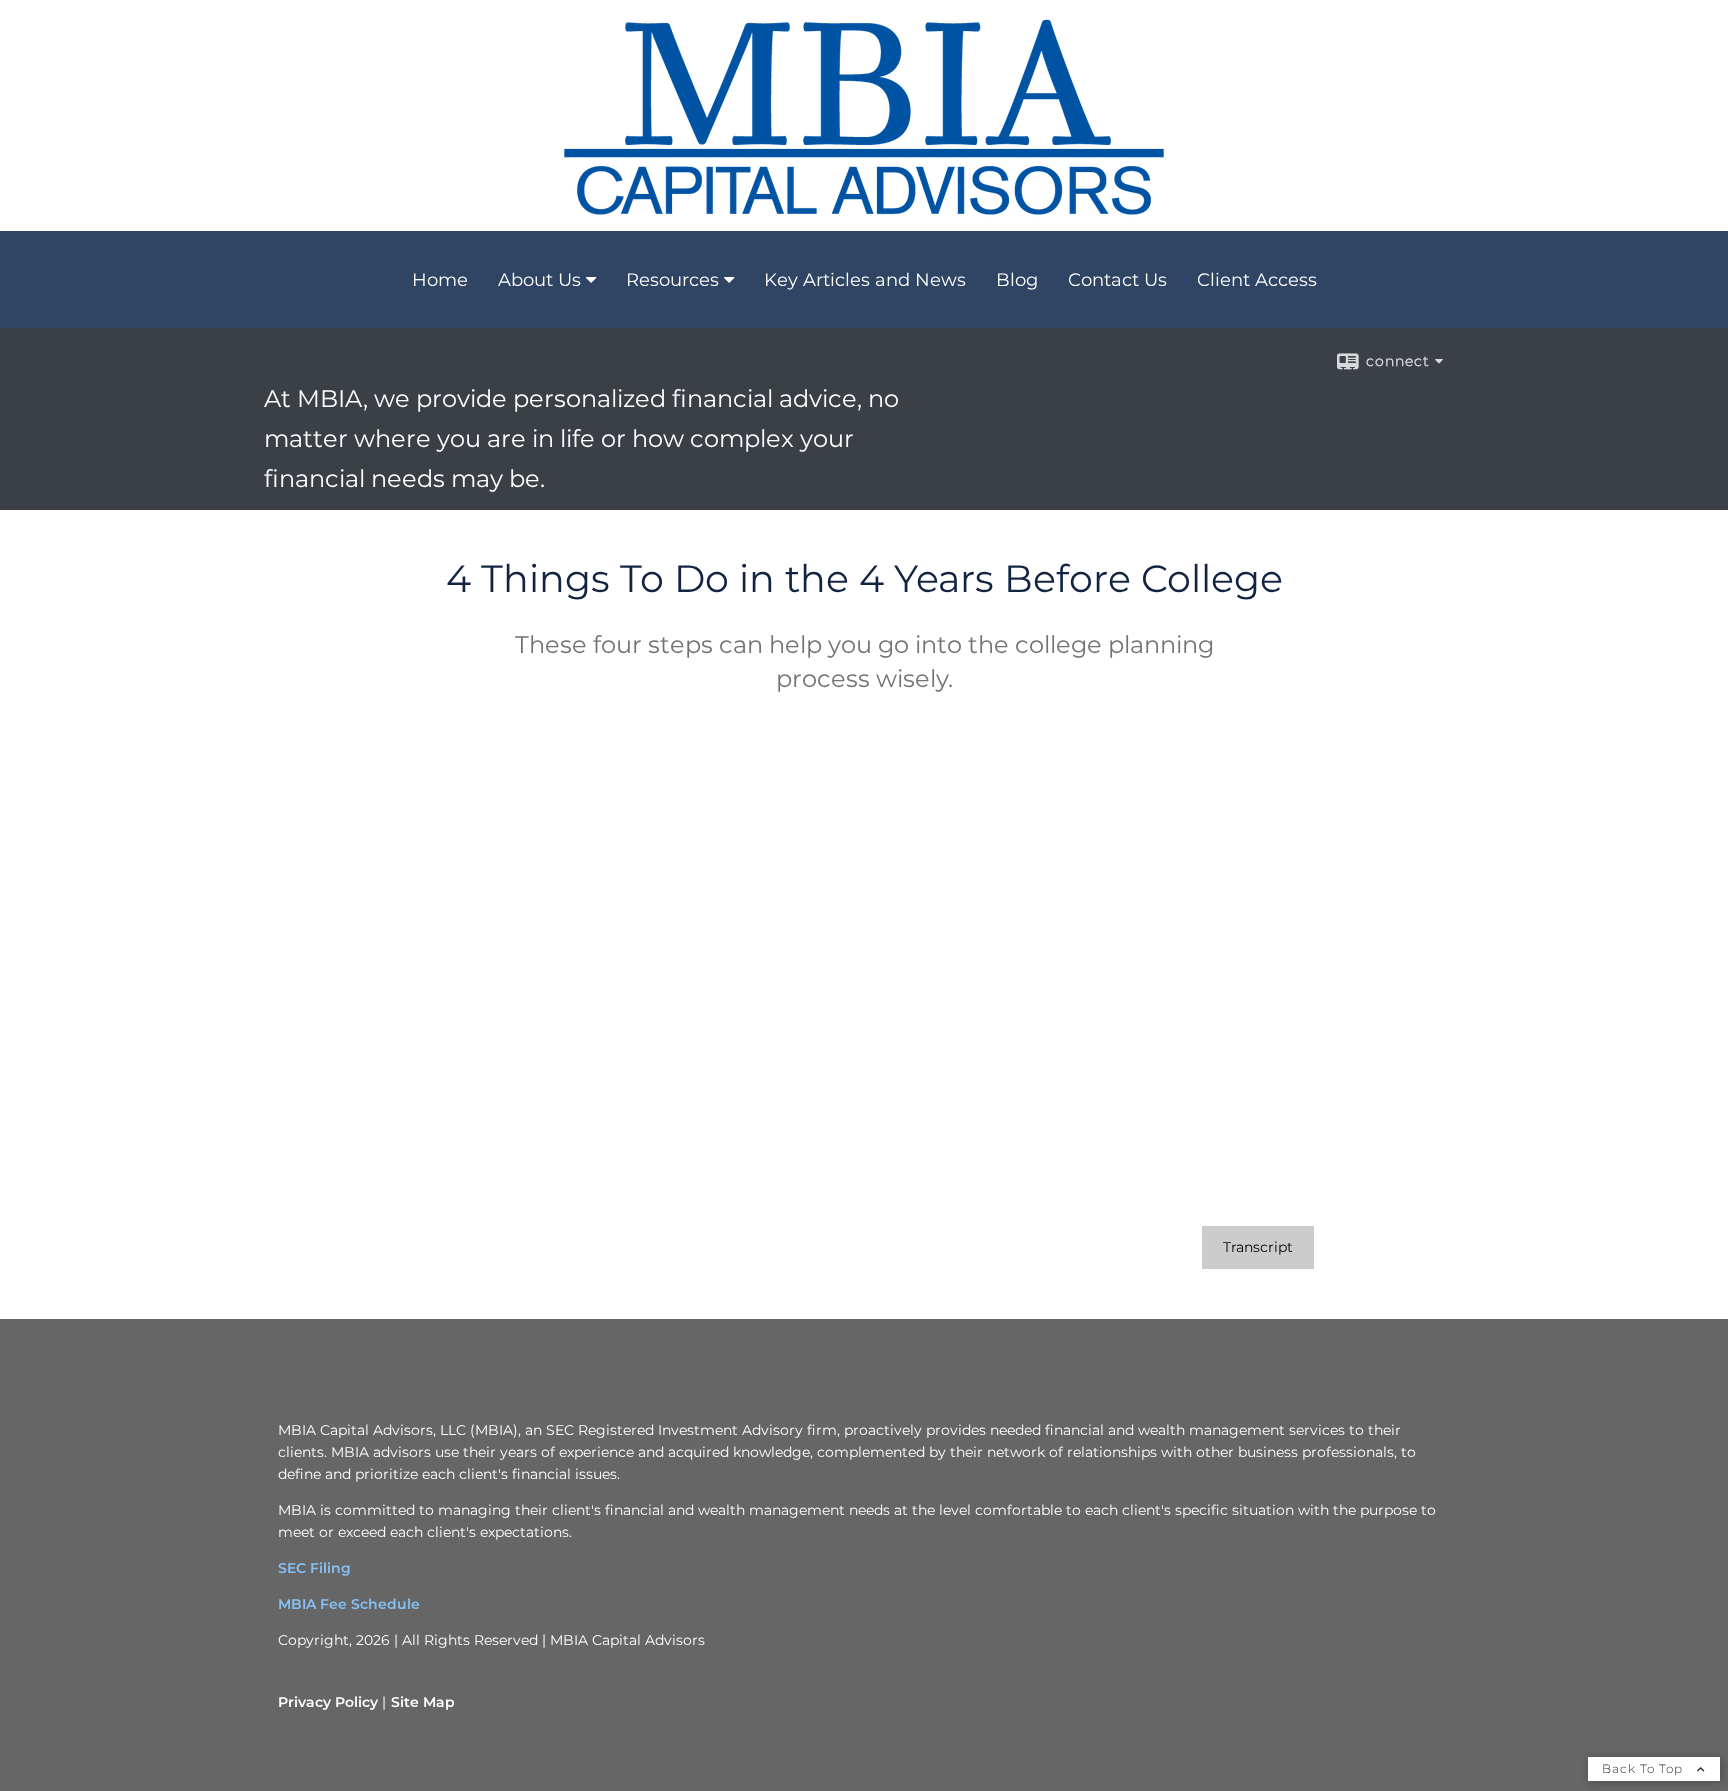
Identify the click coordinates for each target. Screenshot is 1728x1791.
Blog (1017, 280)
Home (440, 280)
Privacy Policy (328, 1702)
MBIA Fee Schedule (349, 1604)
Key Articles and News (865, 280)
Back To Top (1644, 1768)
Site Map (423, 1702)
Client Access (1257, 280)
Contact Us (1117, 280)
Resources (672, 280)
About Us (539, 280)
